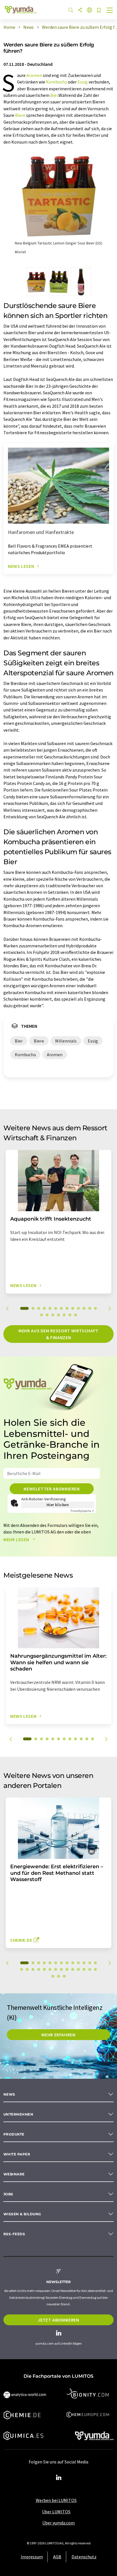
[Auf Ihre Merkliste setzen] (99, 11)
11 (84, 1308)
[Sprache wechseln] (89, 10)
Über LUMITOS (56, 2512)
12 (90, 1308)
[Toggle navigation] (110, 11)
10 (78, 1308)
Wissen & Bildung (22, 2214)
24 (78, 1969)
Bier (54, 95)
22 (67, 1969)
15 (47, 1315)
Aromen (34, 75)
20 (76, 1315)
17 (58, 1315)
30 (64, 1976)
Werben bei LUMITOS (56, 2500)
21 (61, 1969)
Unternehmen (18, 2114)
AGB (57, 2557)
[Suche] (71, 10)
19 (70, 1315)
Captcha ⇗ (82, 1511)
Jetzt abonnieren (58, 2320)
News (9, 2094)
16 (53, 1315)
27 (95, 1969)
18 (64, 1315)
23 (73, 1969)
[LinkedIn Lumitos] (58, 2478)
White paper (17, 2154)
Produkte (14, 2134)
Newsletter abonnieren (52, 1489)
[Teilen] (80, 10)
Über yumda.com (58, 2523)
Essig (83, 82)
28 (53, 1976)
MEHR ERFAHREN (58, 2035)
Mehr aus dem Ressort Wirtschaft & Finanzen (58, 1334)
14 (41, 1315)
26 (90, 1969)
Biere (20, 115)
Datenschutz (84, 2557)
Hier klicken (58, 1505)
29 (58, 1976)
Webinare (14, 2174)
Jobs (8, 2194)
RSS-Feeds (14, 2234)
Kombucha (57, 82)
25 (84, 1969)
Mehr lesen (17, 1539)
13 (95, 1308)
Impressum (32, 2557)
